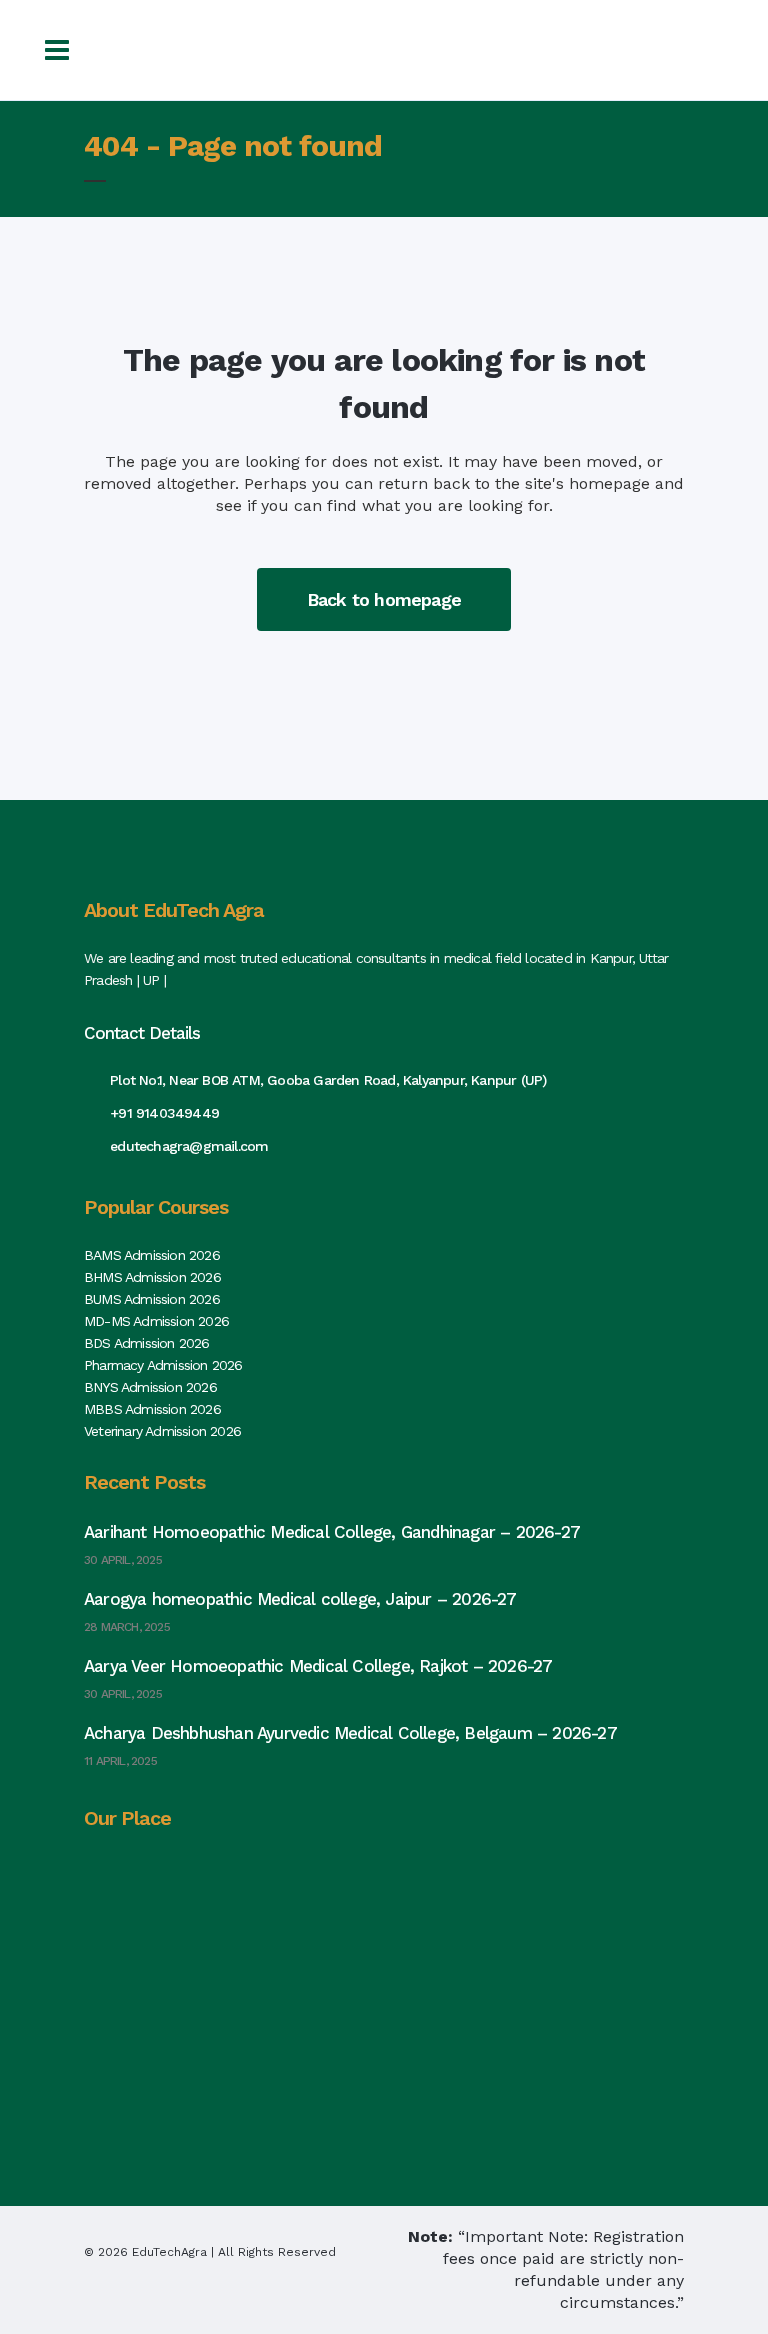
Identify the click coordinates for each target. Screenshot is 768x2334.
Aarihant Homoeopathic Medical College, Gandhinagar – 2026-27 (332, 1532)
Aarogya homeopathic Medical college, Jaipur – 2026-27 (300, 1599)
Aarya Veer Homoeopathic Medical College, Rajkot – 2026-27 (318, 1666)
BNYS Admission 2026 (150, 1387)
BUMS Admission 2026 (152, 1299)
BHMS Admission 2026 (152, 1277)
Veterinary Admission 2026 (162, 1431)
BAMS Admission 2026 (152, 1255)
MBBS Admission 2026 (152, 1409)
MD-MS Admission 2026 (156, 1321)
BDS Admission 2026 (147, 1343)
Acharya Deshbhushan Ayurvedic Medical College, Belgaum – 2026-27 (350, 1733)
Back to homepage (384, 599)
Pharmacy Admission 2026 (163, 1365)
